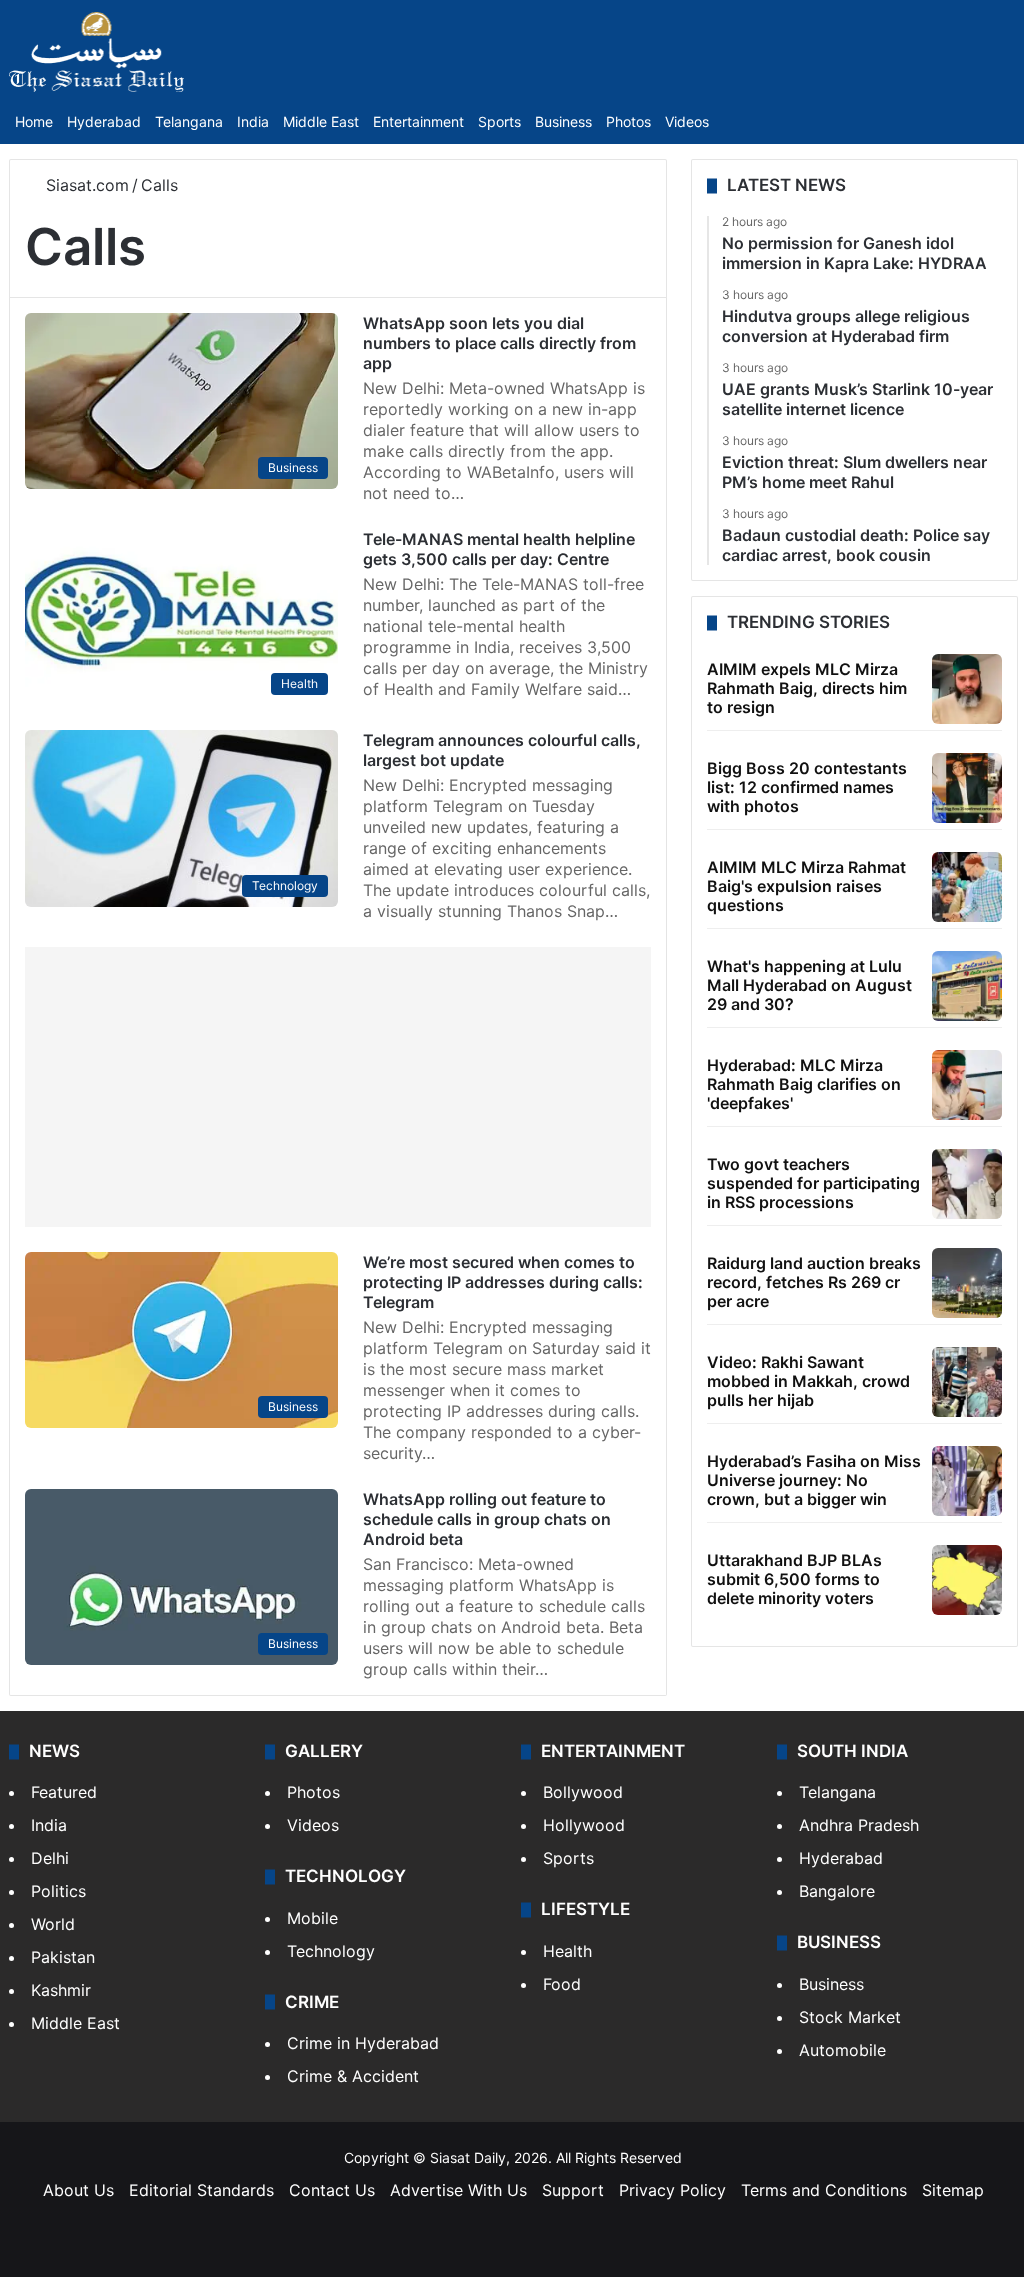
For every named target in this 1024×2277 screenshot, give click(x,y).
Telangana (189, 121)
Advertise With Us (458, 2190)
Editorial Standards (201, 2190)
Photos (628, 121)
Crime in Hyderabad (363, 2043)
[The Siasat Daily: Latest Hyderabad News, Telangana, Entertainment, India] (97, 52)
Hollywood (584, 1825)
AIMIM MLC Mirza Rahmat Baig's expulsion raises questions (806, 886)
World (53, 1924)
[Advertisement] (338, 1087)
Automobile (842, 2050)
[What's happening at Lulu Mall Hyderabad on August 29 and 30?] (967, 986)
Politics (58, 1891)
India (253, 121)
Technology (331, 1951)
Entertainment (418, 121)
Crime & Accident (353, 2076)
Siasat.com (85, 185)
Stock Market (850, 2017)
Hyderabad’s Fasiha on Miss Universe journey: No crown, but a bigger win (814, 1480)
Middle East (321, 121)
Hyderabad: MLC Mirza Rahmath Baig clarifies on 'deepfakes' (804, 1084)
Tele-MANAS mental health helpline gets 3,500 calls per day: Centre (499, 549)
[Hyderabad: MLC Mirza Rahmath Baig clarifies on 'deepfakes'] (967, 1085)
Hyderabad (104, 121)
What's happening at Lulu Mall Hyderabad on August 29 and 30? (809, 985)
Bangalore (837, 1891)
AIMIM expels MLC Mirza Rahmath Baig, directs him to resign (807, 688)
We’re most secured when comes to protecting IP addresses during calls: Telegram (503, 1282)
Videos (687, 121)
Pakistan (63, 1957)
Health (567, 1951)
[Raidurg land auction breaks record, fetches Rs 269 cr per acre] (967, 1283)
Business (563, 121)
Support (573, 2190)
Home (34, 121)
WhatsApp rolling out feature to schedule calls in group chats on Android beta (487, 1519)
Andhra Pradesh (859, 1825)
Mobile (312, 1918)
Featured (64, 1792)
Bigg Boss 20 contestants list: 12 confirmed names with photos (807, 787)
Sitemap (953, 2190)
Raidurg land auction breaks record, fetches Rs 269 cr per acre (814, 1282)
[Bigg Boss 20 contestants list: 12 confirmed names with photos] (967, 788)
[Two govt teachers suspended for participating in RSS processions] (967, 1184)
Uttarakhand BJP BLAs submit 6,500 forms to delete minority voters (794, 1579)
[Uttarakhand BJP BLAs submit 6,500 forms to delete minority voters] (967, 1580)
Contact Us (332, 2190)
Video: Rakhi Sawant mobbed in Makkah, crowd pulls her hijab (808, 1381)
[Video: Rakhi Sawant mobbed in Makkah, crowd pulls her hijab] (967, 1382)
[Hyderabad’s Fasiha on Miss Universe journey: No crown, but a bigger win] (967, 1481)
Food (562, 1984)
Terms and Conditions (824, 2190)
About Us (78, 2190)
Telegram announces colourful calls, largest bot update (502, 750)
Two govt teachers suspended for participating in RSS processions (813, 1183)
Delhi (50, 1858)
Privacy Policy (672, 2190)
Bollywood (583, 1792)
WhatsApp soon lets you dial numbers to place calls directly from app (499, 343)
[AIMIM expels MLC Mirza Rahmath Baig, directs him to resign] (967, 689)
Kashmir (61, 1990)
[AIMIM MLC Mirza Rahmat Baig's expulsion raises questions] (967, 887)
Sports (499, 121)
